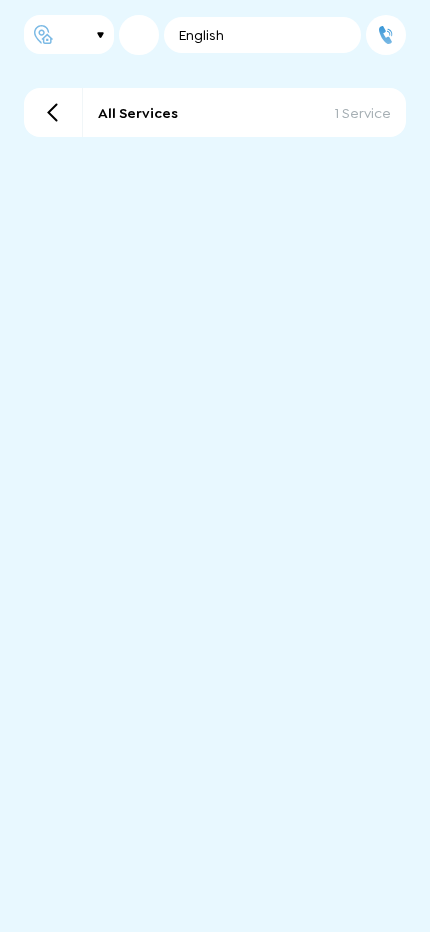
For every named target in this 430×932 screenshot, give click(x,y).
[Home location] (69, 34)
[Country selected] (139, 35)
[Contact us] (386, 35)
